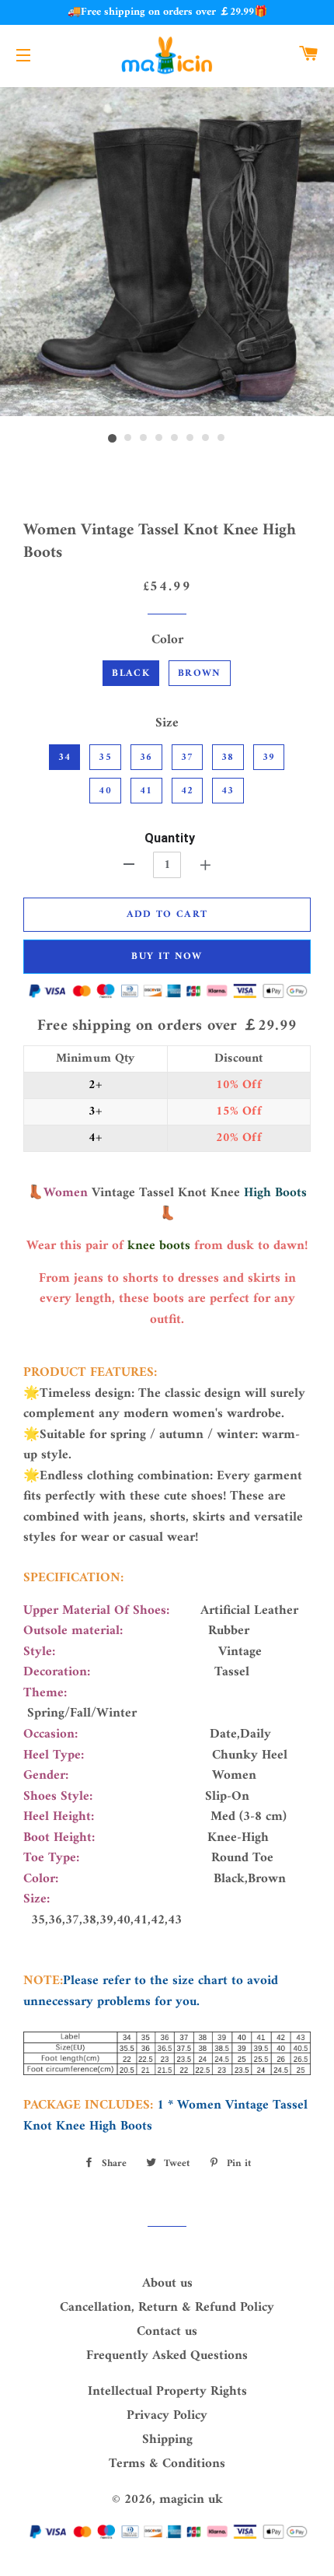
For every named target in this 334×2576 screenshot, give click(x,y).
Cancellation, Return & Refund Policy (167, 2308)
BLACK (131, 673)
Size (167, 724)
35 (105, 757)
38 (228, 757)
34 (65, 757)
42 (188, 791)
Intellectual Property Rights (167, 2392)
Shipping (167, 2440)
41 (146, 791)
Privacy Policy (167, 2416)
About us (167, 2284)
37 (188, 757)
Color (167, 640)
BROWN (200, 673)
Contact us (167, 2332)
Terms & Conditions (167, 2464)
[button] (167, 1578)
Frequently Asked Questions (167, 2356)
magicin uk (191, 2500)
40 (105, 791)
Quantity (170, 838)
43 (228, 791)
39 (269, 757)
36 (146, 757)
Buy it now (167, 956)
